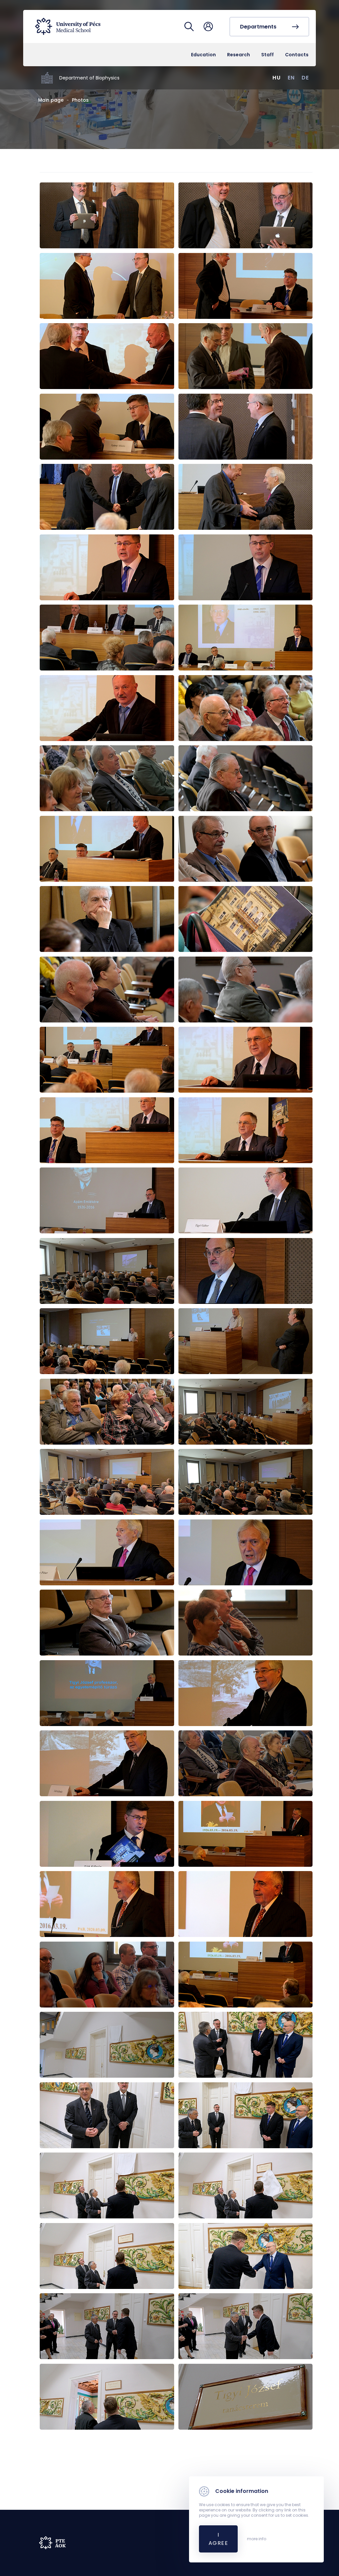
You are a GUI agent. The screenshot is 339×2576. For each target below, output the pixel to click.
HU (277, 78)
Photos (80, 100)
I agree (218, 2539)
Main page (51, 100)
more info (257, 2539)
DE (305, 78)
